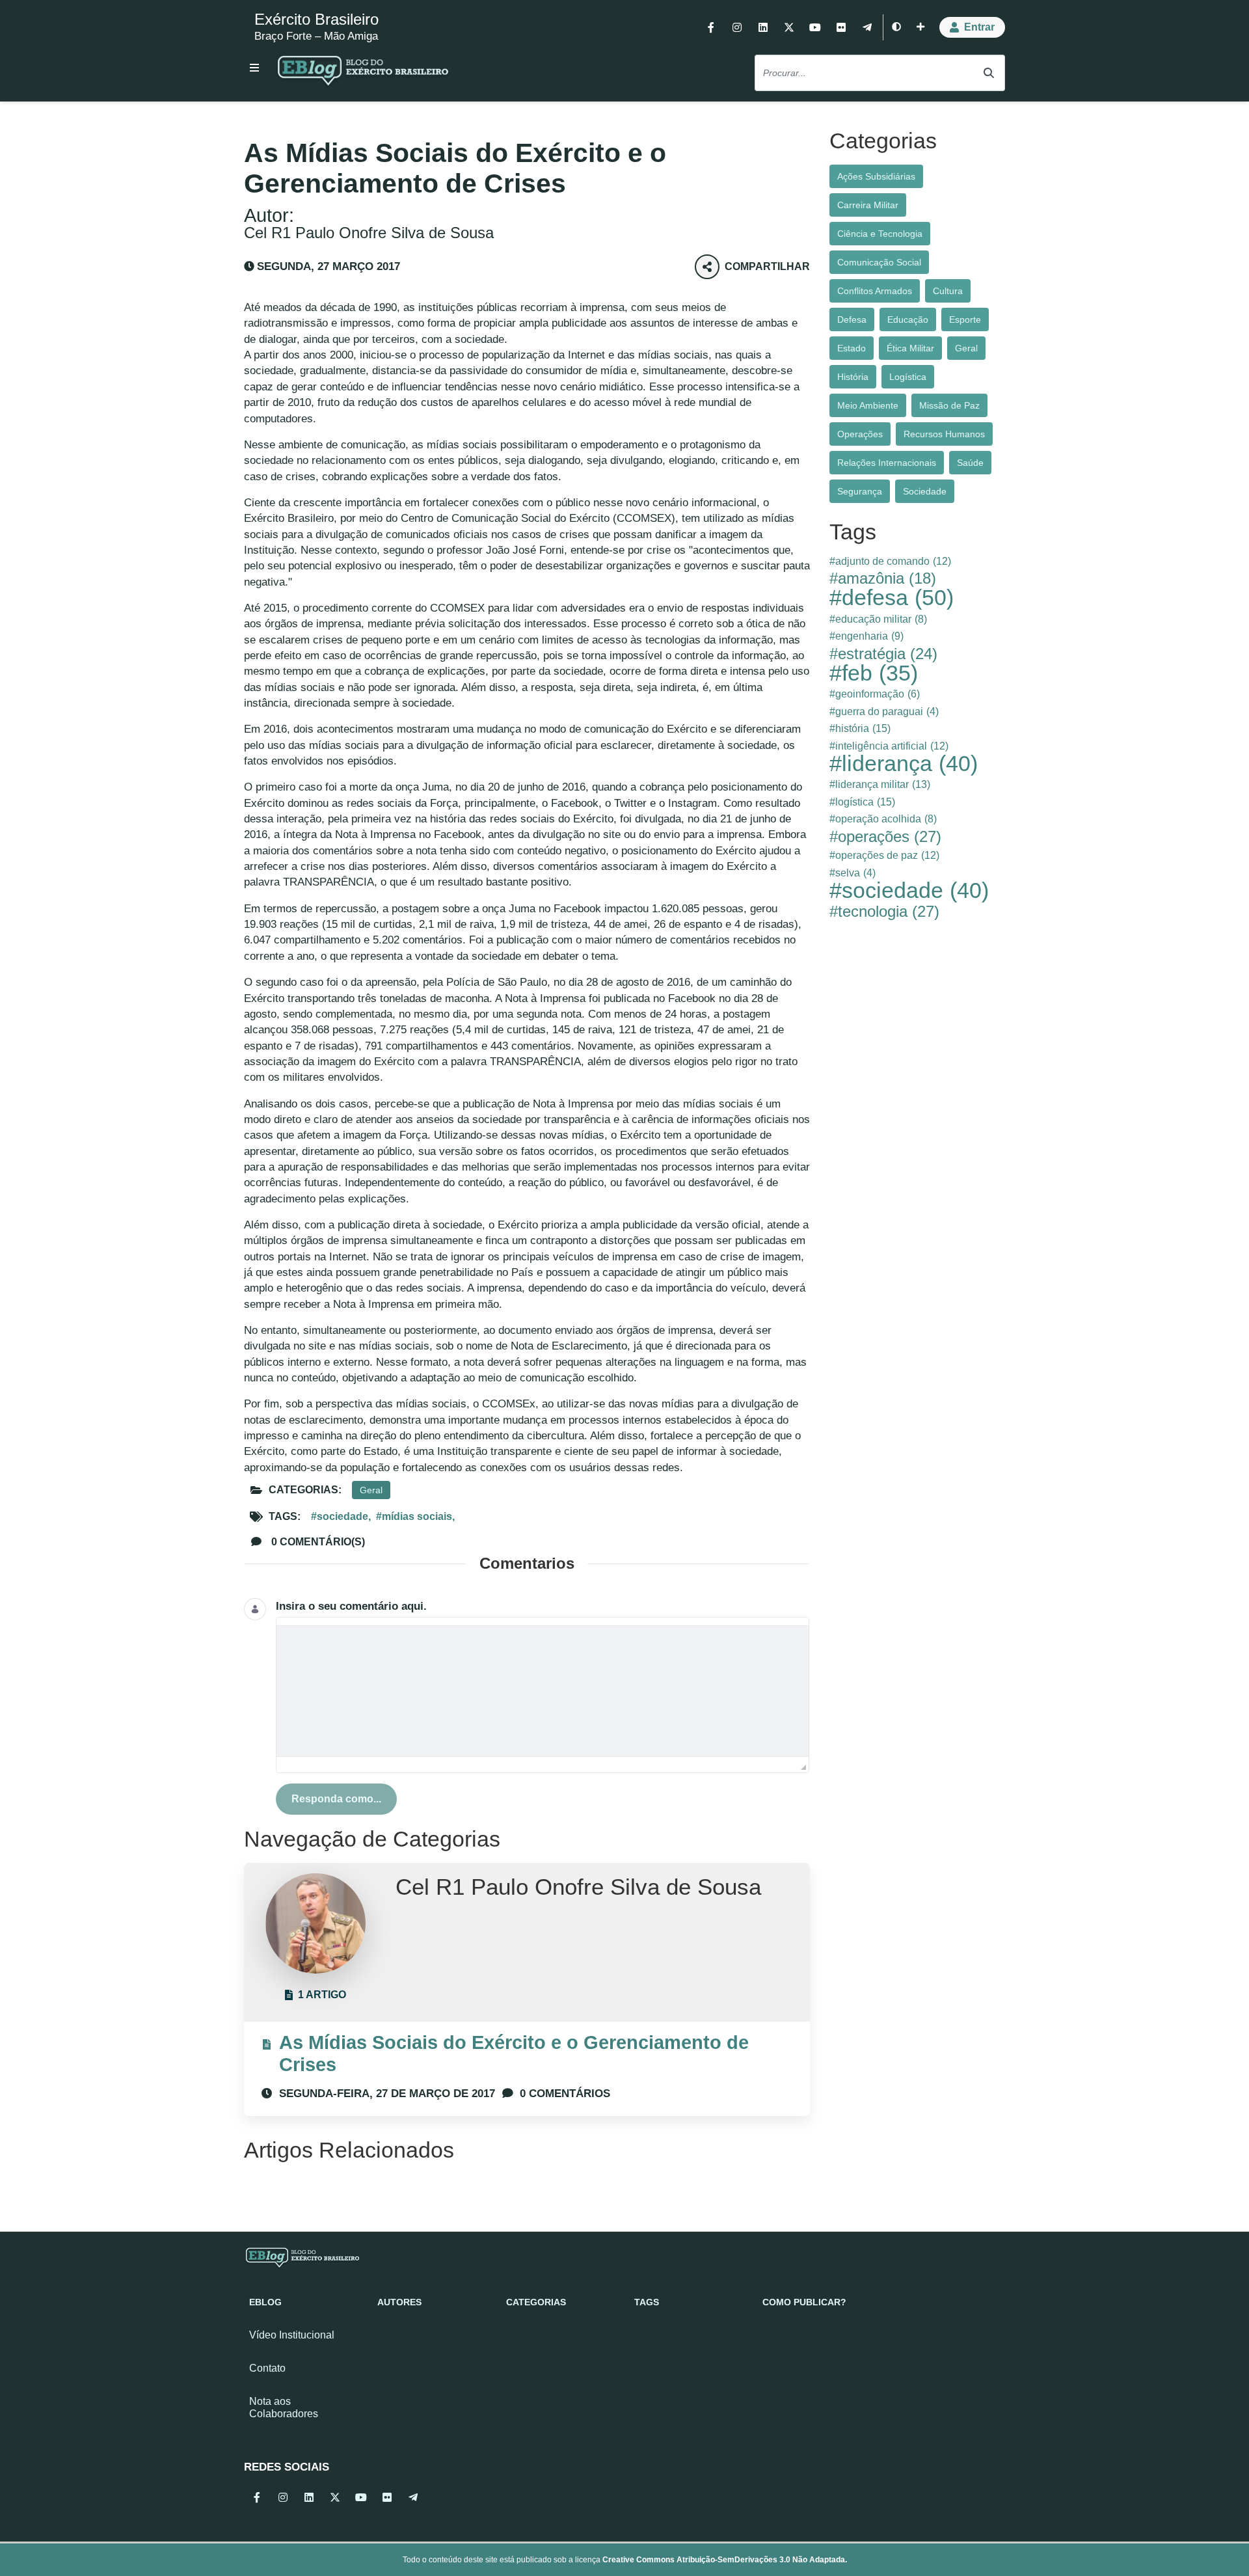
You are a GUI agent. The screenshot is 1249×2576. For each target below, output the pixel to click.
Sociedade (925, 491)
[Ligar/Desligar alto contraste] (896, 27)
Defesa (852, 319)
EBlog (265, 2302)
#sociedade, (341, 1516)
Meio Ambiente (868, 405)
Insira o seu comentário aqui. (351, 1606)
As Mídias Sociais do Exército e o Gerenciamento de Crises (514, 2053)
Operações (860, 434)
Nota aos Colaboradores (284, 2407)
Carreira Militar (868, 205)
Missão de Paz (949, 405)
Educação (908, 319)
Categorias (536, 2302)
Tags (647, 2302)
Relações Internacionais (887, 463)
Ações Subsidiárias (876, 176)
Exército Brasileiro (316, 19)
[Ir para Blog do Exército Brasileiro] (363, 73)
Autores (399, 2302)
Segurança (860, 491)
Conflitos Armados (875, 291)
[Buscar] (989, 73)
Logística (908, 377)
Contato (267, 2368)
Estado (852, 348)
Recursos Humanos (944, 434)
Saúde (970, 463)
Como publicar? (804, 2302)
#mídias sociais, (415, 1516)
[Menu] (254, 68)
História (853, 377)
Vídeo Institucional (292, 2335)
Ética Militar (910, 348)
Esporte (965, 319)
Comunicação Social (879, 262)
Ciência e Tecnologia (880, 234)
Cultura (948, 291)
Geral (371, 1490)
